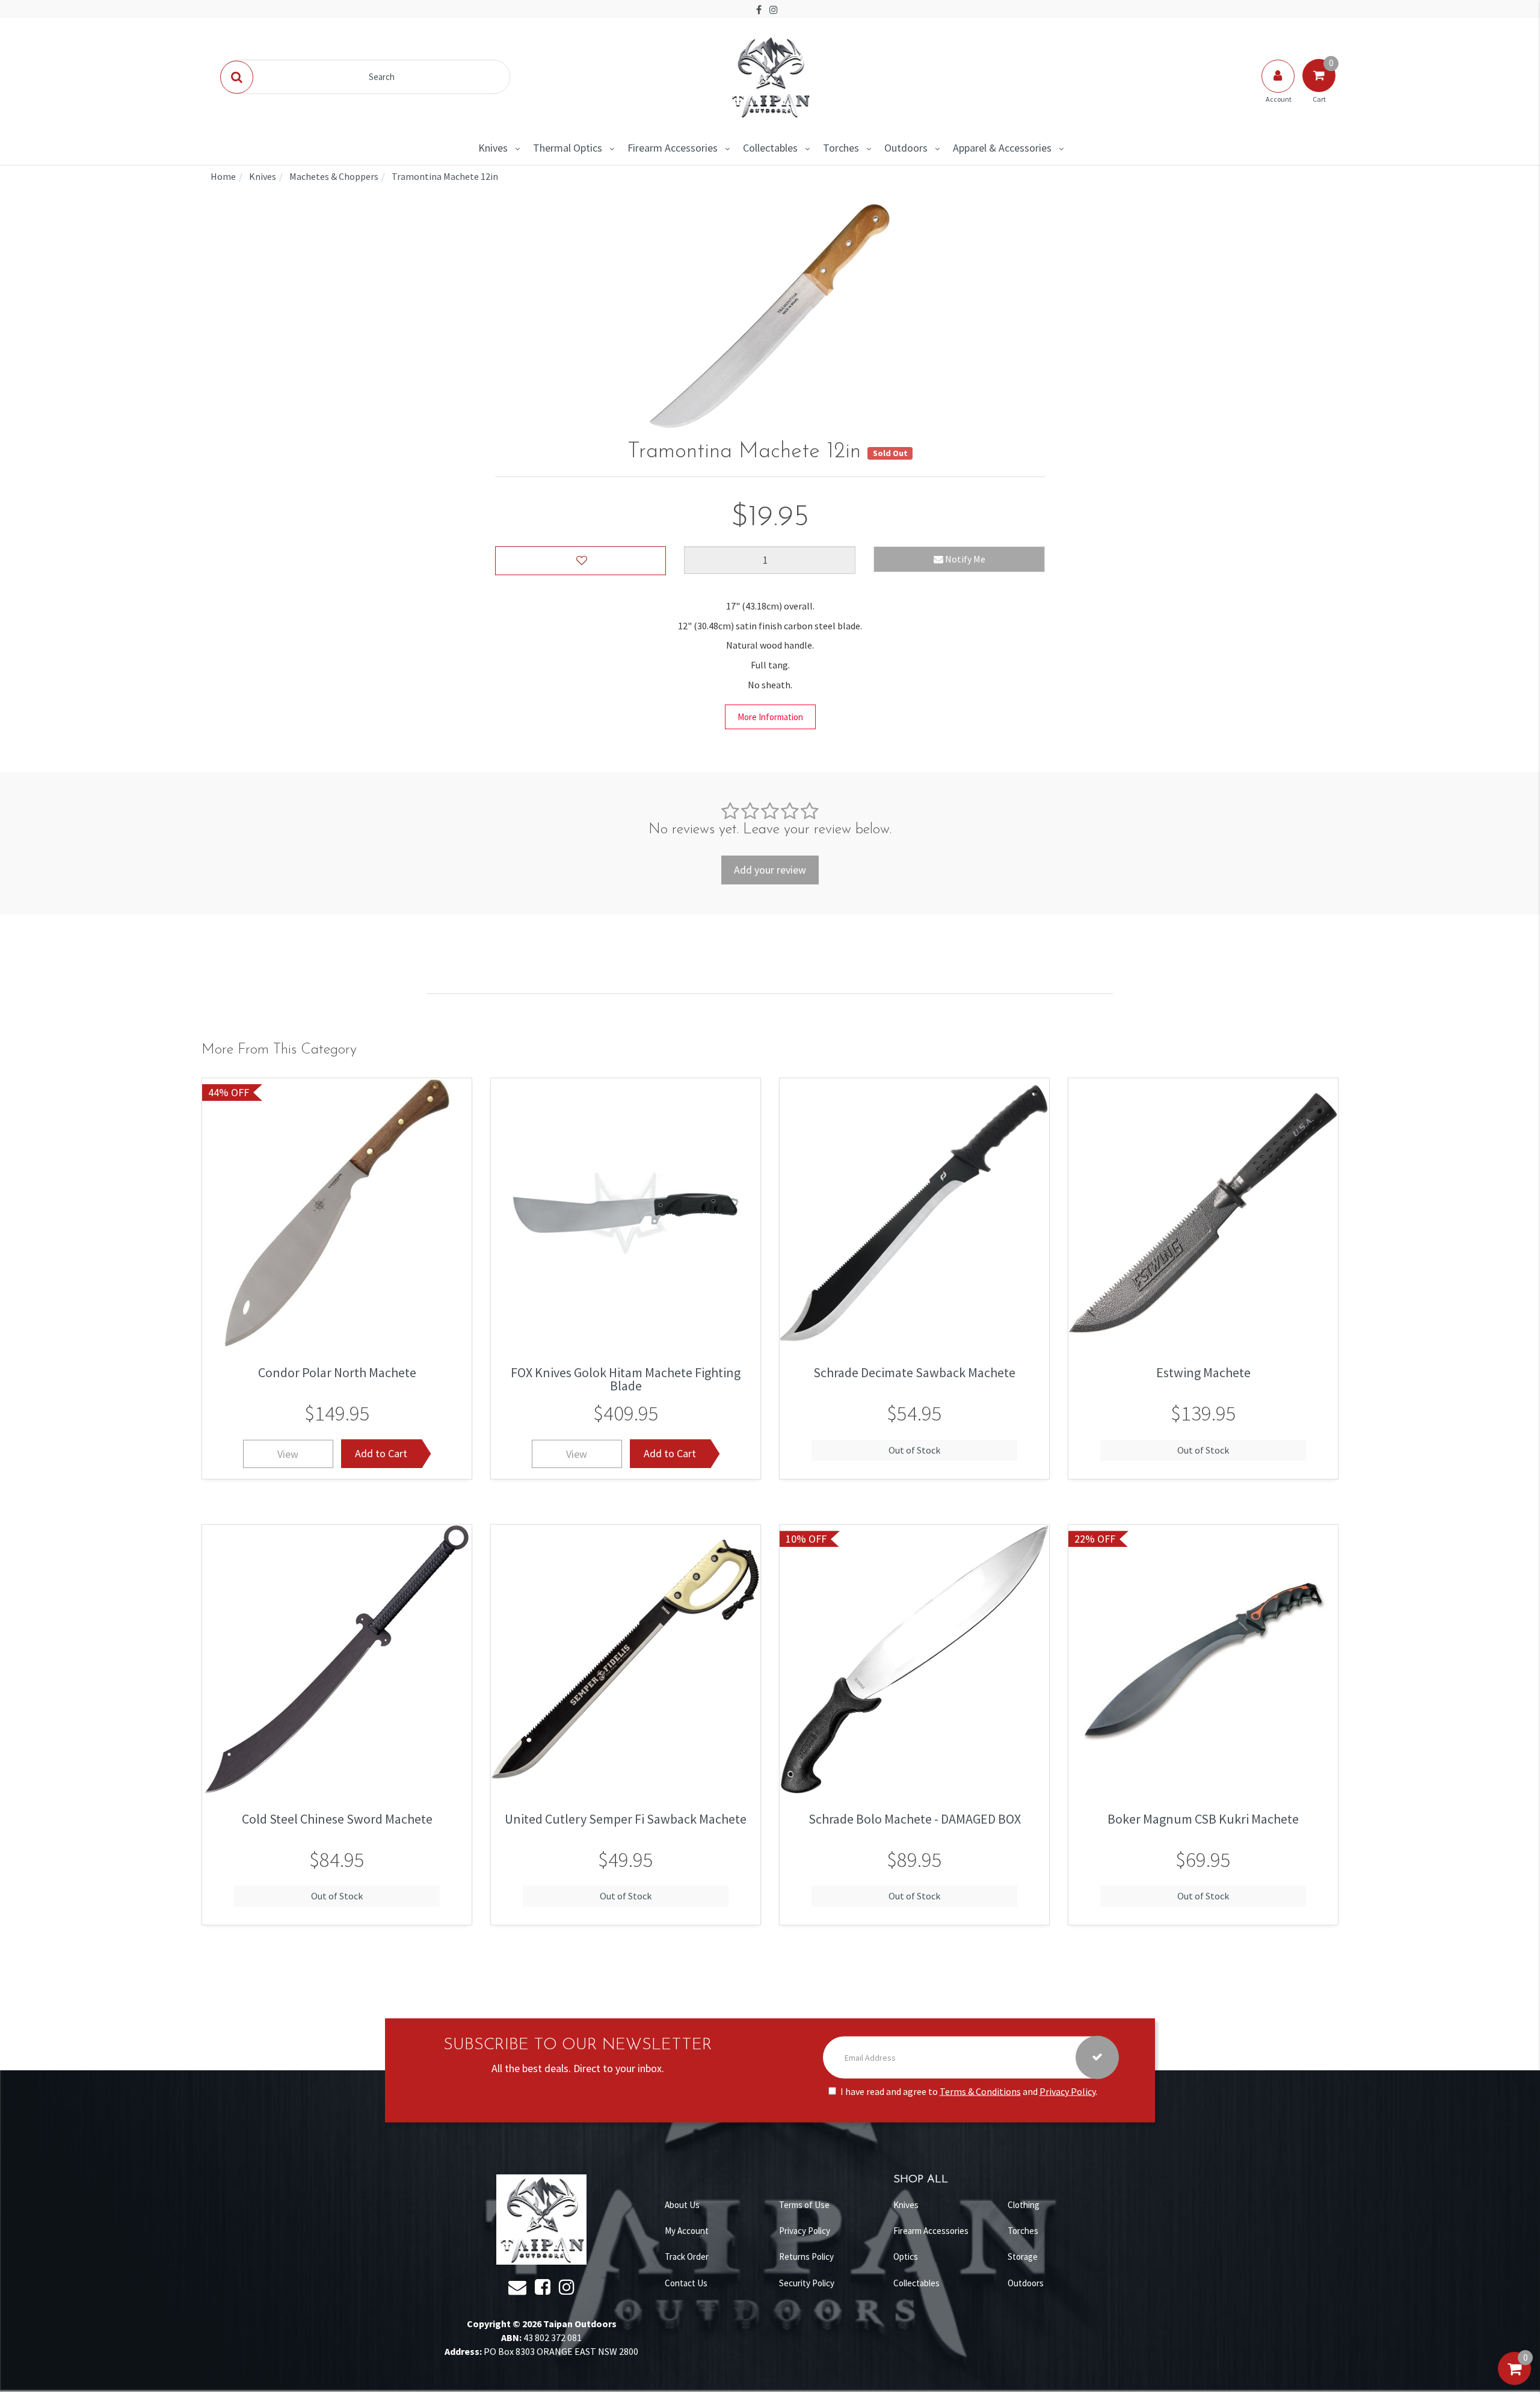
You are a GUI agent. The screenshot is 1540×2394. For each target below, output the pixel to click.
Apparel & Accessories (1002, 148)
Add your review (770, 870)
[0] (1514, 2381)
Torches (841, 148)
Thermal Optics (568, 148)
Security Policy (807, 2283)
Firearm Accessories (673, 148)
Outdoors (906, 148)
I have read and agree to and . (969, 2091)
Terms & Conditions (980, 2091)
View (288, 1453)
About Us (682, 2205)
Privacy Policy (1067, 2091)
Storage (1023, 2257)
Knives (493, 148)
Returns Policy (806, 2257)
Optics (906, 2257)
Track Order (687, 2257)
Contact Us (686, 2283)
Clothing (1024, 2205)
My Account (687, 2231)
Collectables (770, 148)
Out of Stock (914, 1449)
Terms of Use (804, 2205)
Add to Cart (381, 1453)
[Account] (1279, 88)
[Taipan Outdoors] (770, 76)
